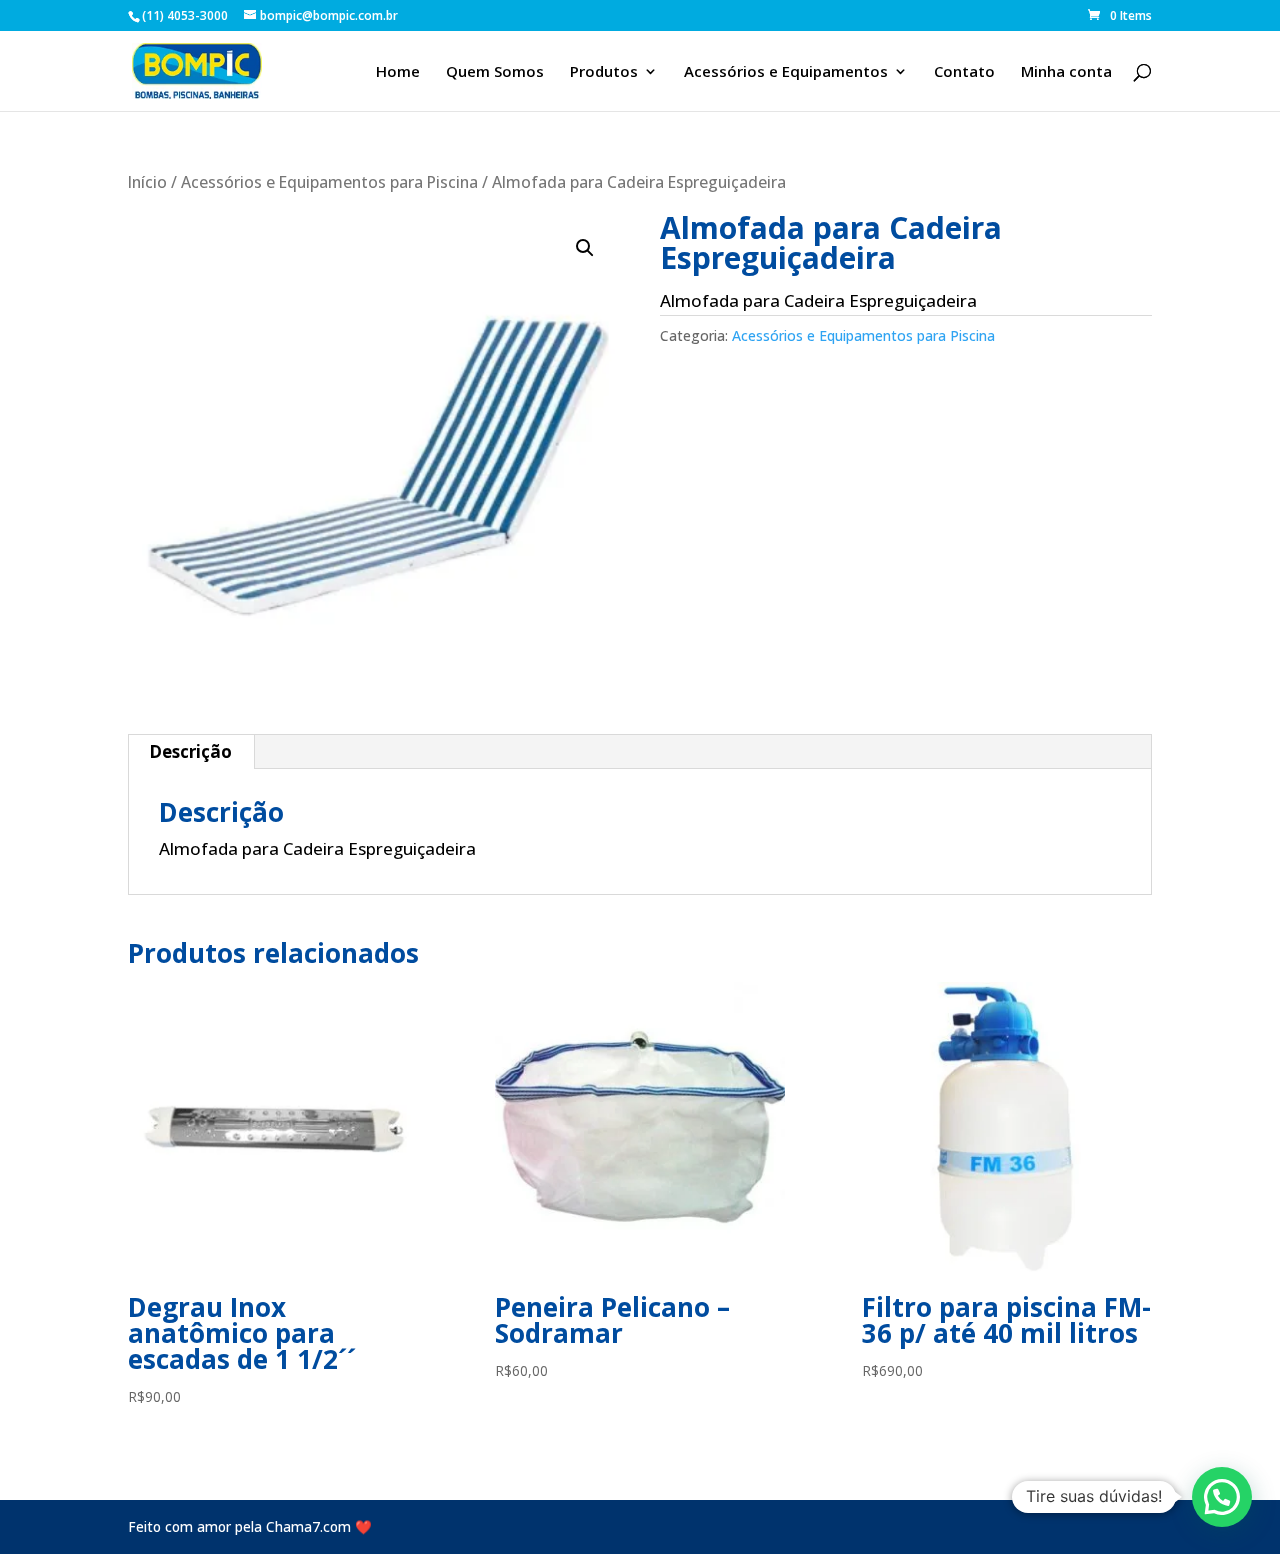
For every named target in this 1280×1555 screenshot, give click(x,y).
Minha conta (1066, 72)
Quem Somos (495, 72)
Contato (964, 72)
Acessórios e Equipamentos (786, 72)
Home (398, 72)
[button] (585, 248)
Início (147, 182)
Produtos (604, 72)
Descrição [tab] (190, 751)
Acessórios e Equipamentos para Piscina (329, 182)
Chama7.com (308, 1526)
